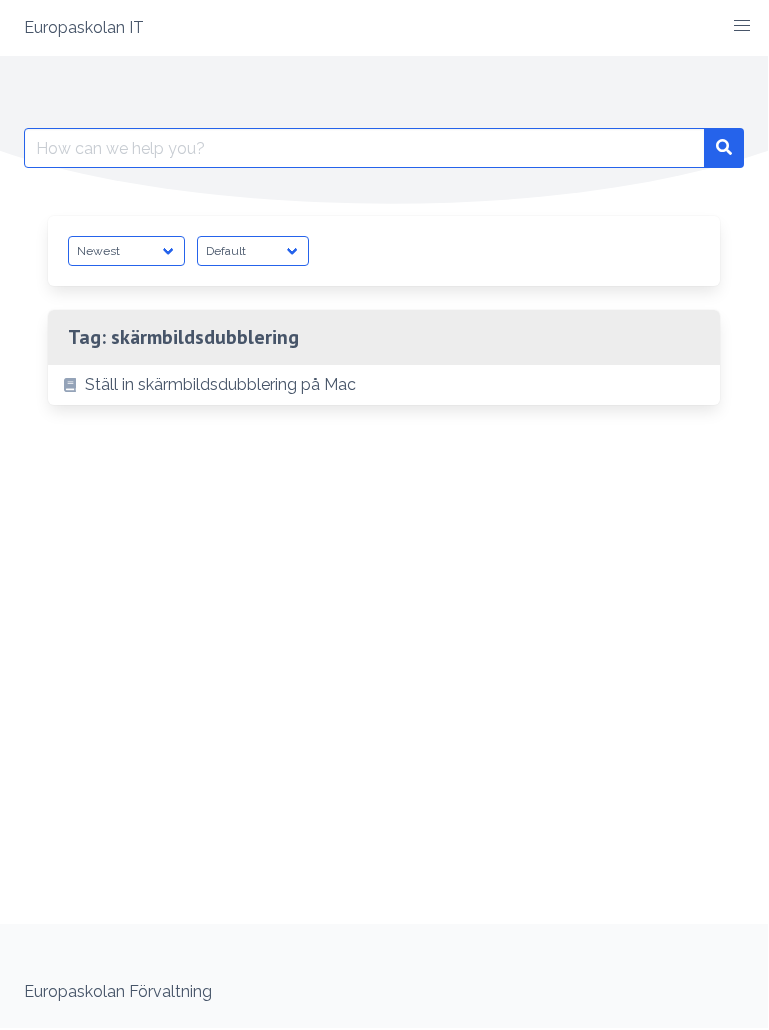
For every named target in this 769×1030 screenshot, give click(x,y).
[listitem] (384, 385)
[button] (742, 26)
